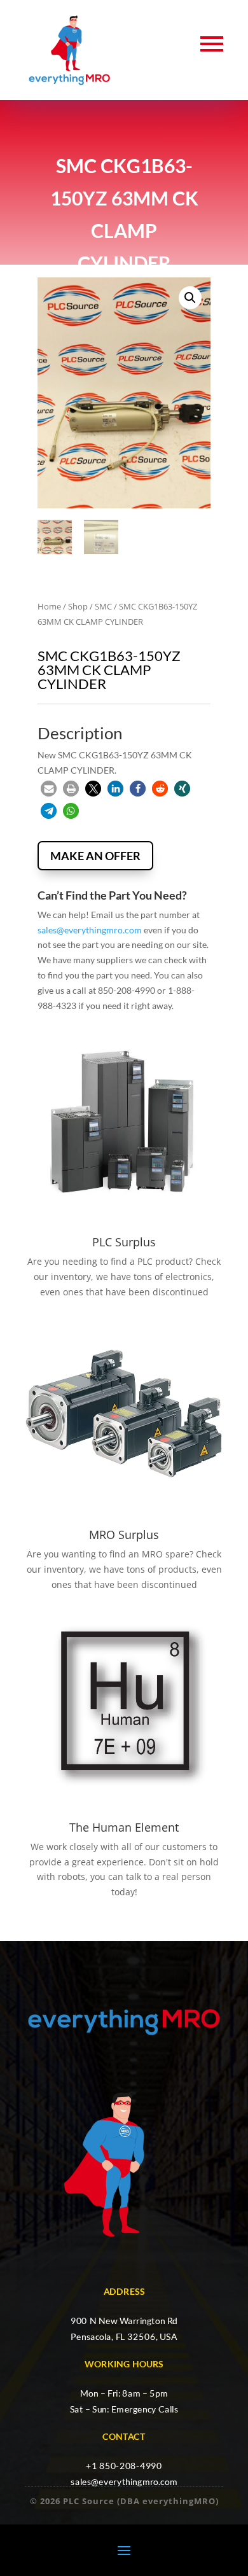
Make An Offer (95, 856)
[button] (190, 298)
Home (49, 606)
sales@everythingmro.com (90, 930)
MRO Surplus (124, 1535)
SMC (103, 606)
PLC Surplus (124, 1242)
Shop (78, 606)
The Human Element (124, 1827)
